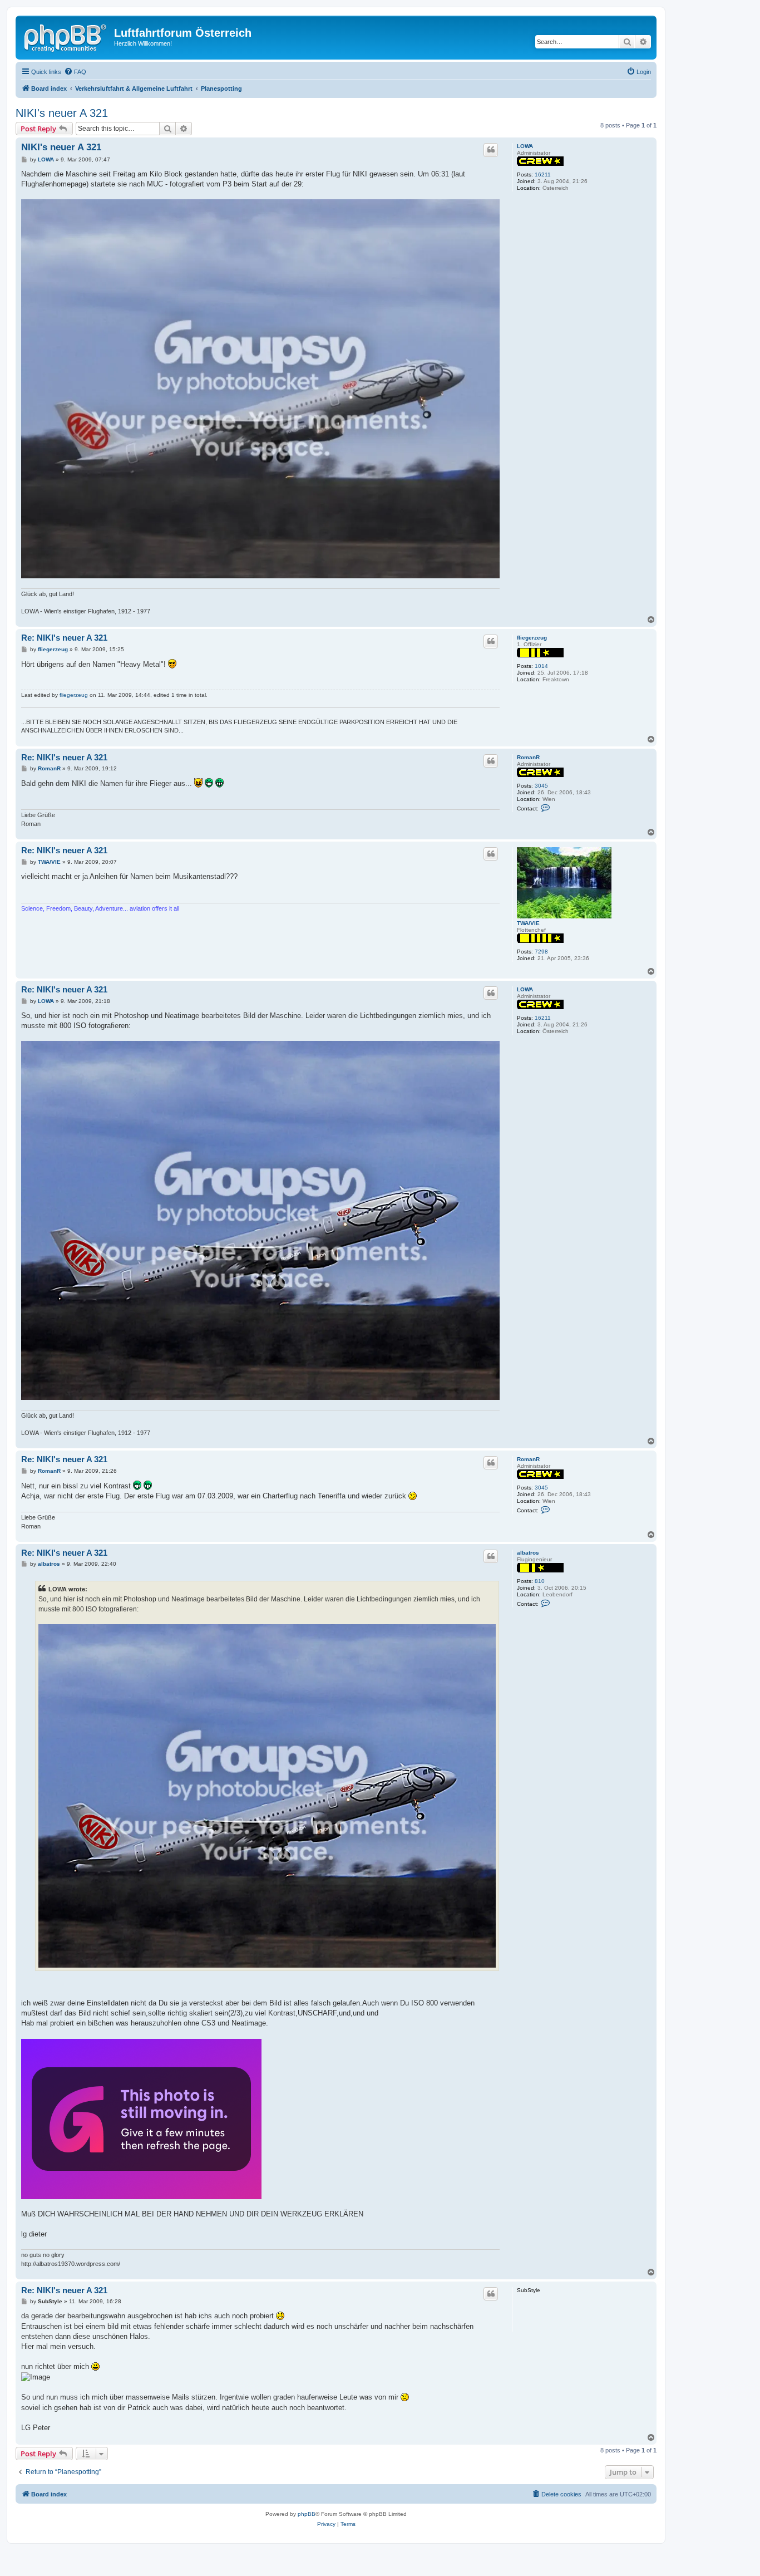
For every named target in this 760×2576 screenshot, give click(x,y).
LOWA (525, 146)
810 (540, 1581)
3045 (541, 786)
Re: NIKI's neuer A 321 (64, 638)
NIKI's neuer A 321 (62, 113)
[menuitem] (75, 72)
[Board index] (66, 36)
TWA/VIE (528, 923)
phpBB (307, 2514)
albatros (528, 1553)
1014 (541, 666)
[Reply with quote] (491, 150)
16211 (543, 174)
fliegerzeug (532, 638)
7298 (541, 952)
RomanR (528, 757)
